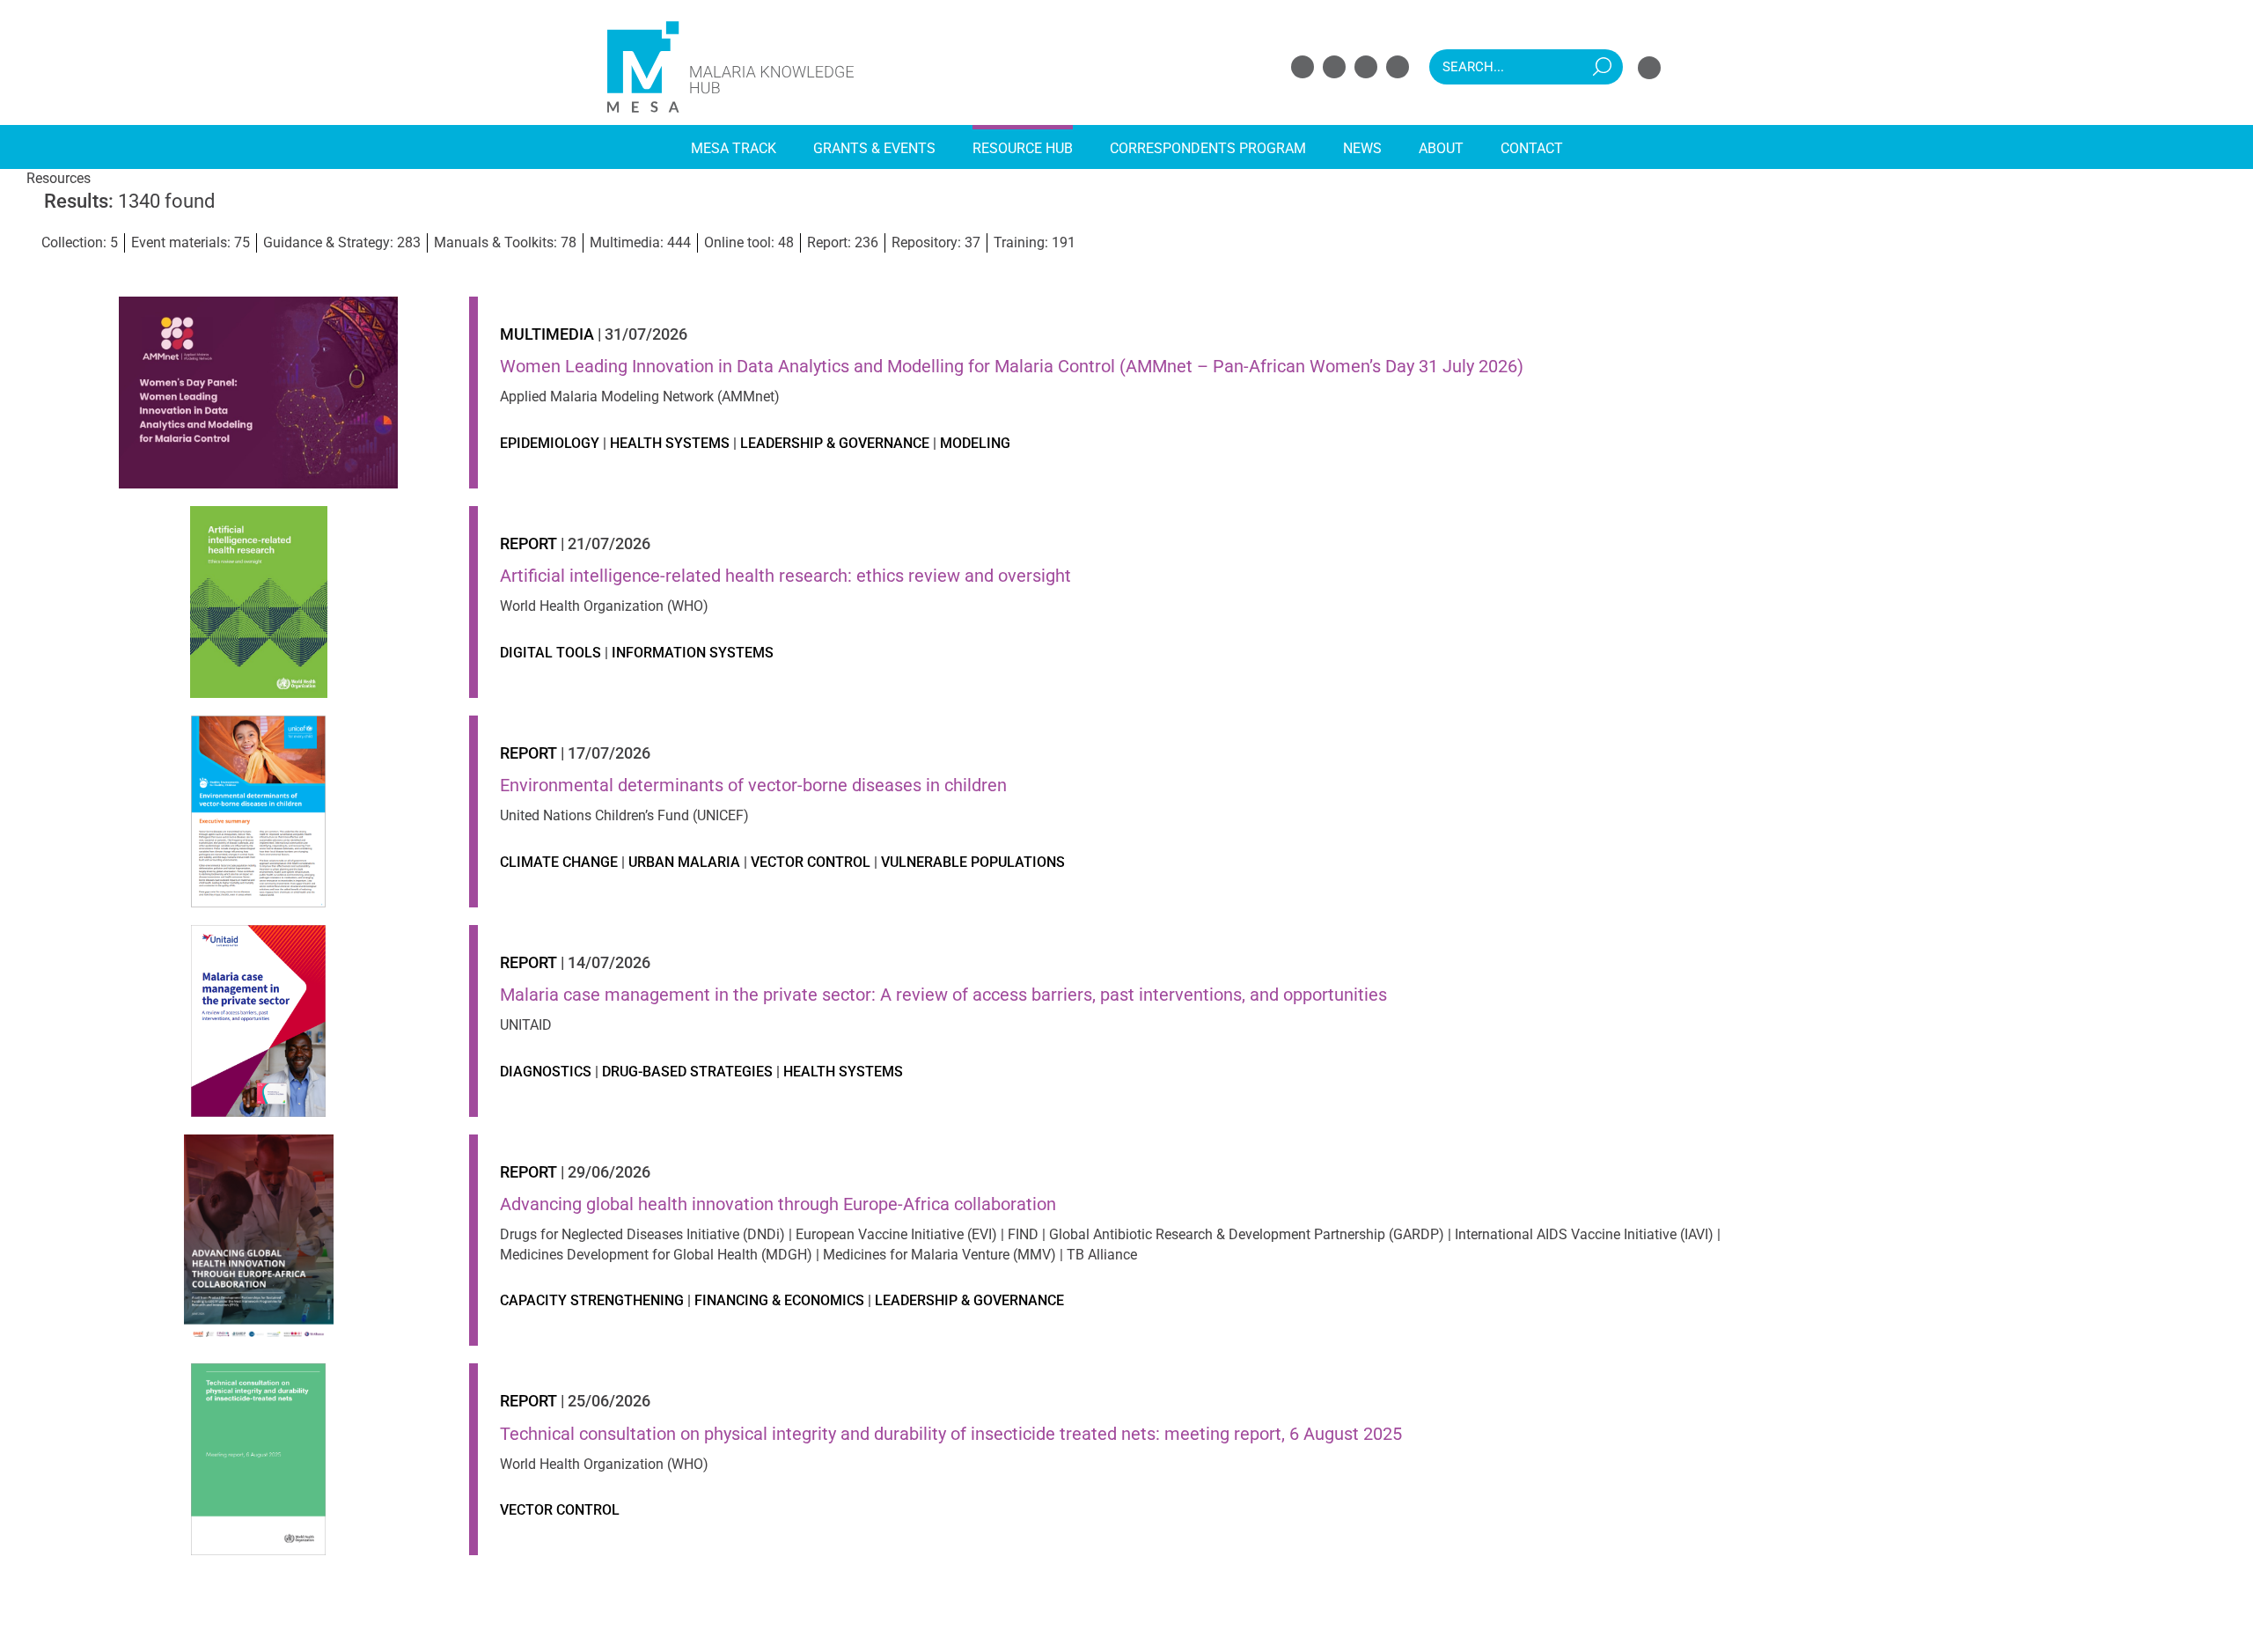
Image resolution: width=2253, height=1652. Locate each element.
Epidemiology (550, 443)
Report (528, 543)
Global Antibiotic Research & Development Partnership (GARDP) (1247, 1234)
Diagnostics (546, 1072)
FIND (1023, 1234)
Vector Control (811, 862)
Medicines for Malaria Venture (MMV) (939, 1255)
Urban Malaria (684, 862)
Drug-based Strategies (687, 1072)
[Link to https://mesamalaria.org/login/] (1649, 68)
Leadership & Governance (835, 443)
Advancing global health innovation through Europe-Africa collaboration (778, 1204)
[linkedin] (1366, 67)
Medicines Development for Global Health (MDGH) (656, 1255)
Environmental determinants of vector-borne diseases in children (753, 785)
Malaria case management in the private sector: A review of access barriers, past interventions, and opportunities (943, 995)
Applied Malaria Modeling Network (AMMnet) (640, 396)
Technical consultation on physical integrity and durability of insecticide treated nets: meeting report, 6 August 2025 (951, 1434)
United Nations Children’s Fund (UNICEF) (624, 815)
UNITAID (526, 1025)
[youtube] (1398, 67)
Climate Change (559, 862)
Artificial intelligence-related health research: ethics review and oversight (785, 576)
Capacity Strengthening (592, 1300)
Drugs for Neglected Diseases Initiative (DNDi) (642, 1234)
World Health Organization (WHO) (604, 606)
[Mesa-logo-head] (730, 24)
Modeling (975, 443)
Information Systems (693, 653)
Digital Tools (550, 653)
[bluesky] (1303, 67)
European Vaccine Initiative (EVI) (896, 1234)
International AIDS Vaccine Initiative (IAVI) (1584, 1234)
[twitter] (1334, 67)
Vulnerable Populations (973, 862)
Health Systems (670, 443)
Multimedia (547, 334)
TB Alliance (1102, 1255)
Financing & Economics (779, 1300)
